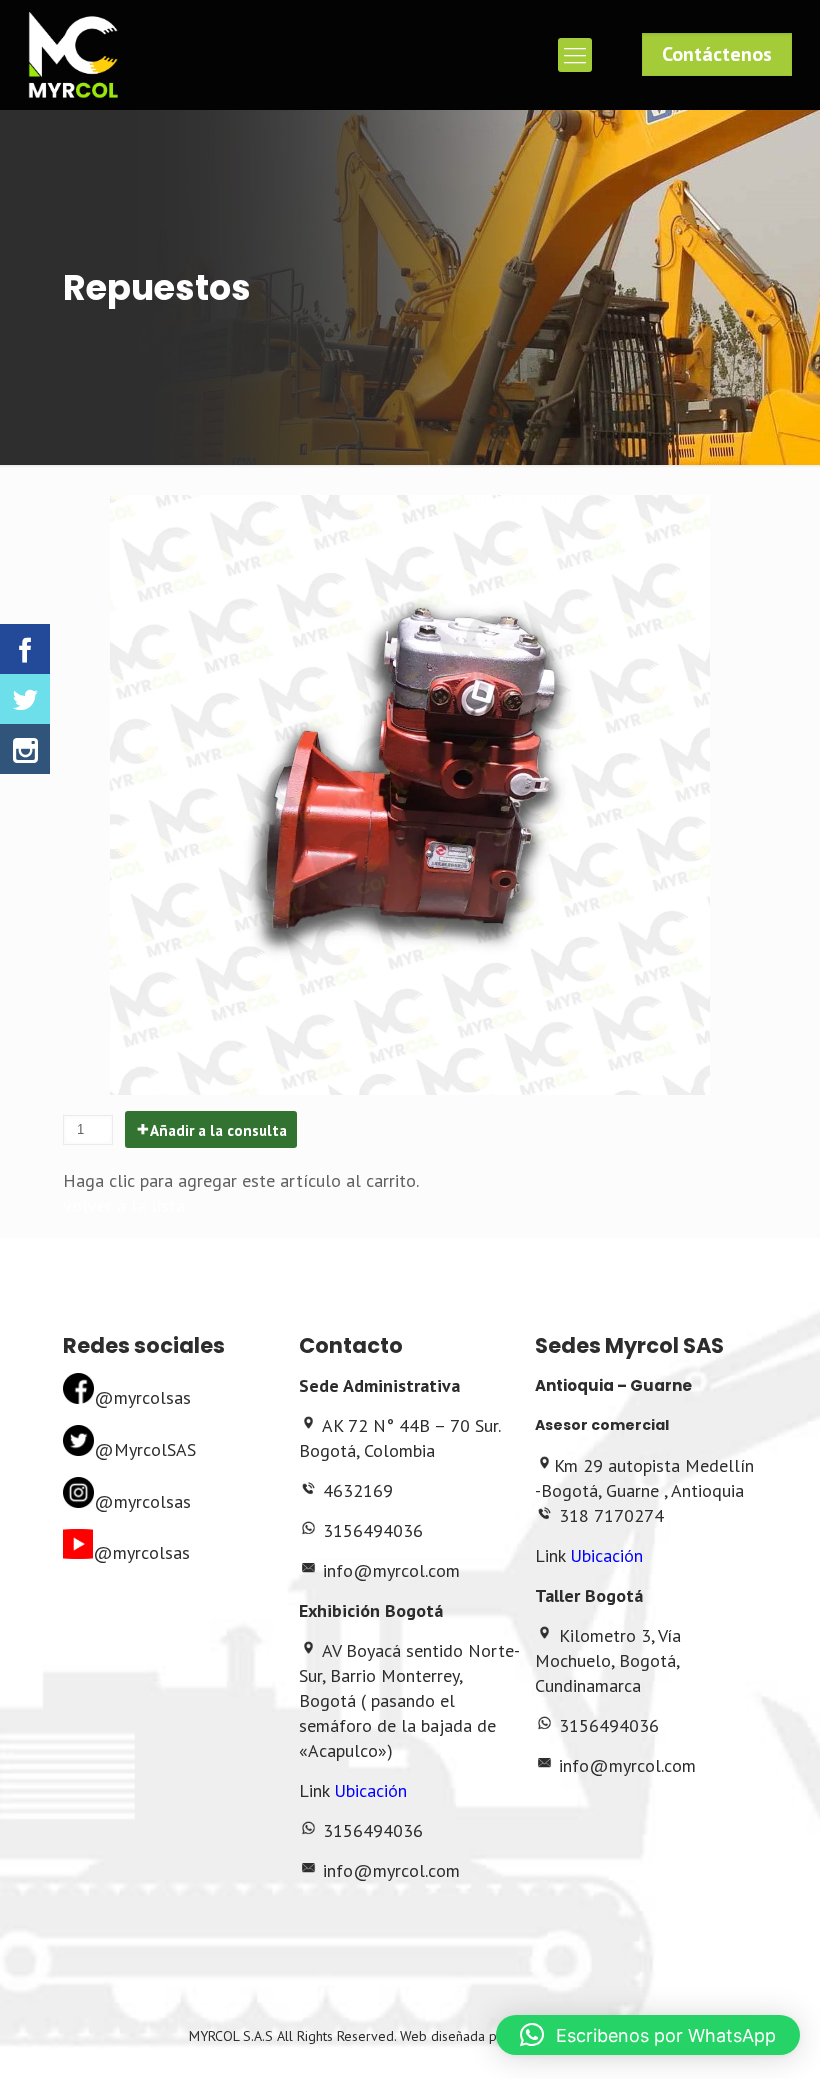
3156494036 (373, 1530)
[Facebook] (25, 649)
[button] (648, 2035)
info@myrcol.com (391, 1570)
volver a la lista (124, 1205)
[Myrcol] (73, 55)
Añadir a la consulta (218, 1130)
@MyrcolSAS (145, 1449)
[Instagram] (25, 749)
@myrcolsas (142, 1397)
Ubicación (370, 1790)
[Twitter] (25, 699)
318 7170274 (611, 1515)
